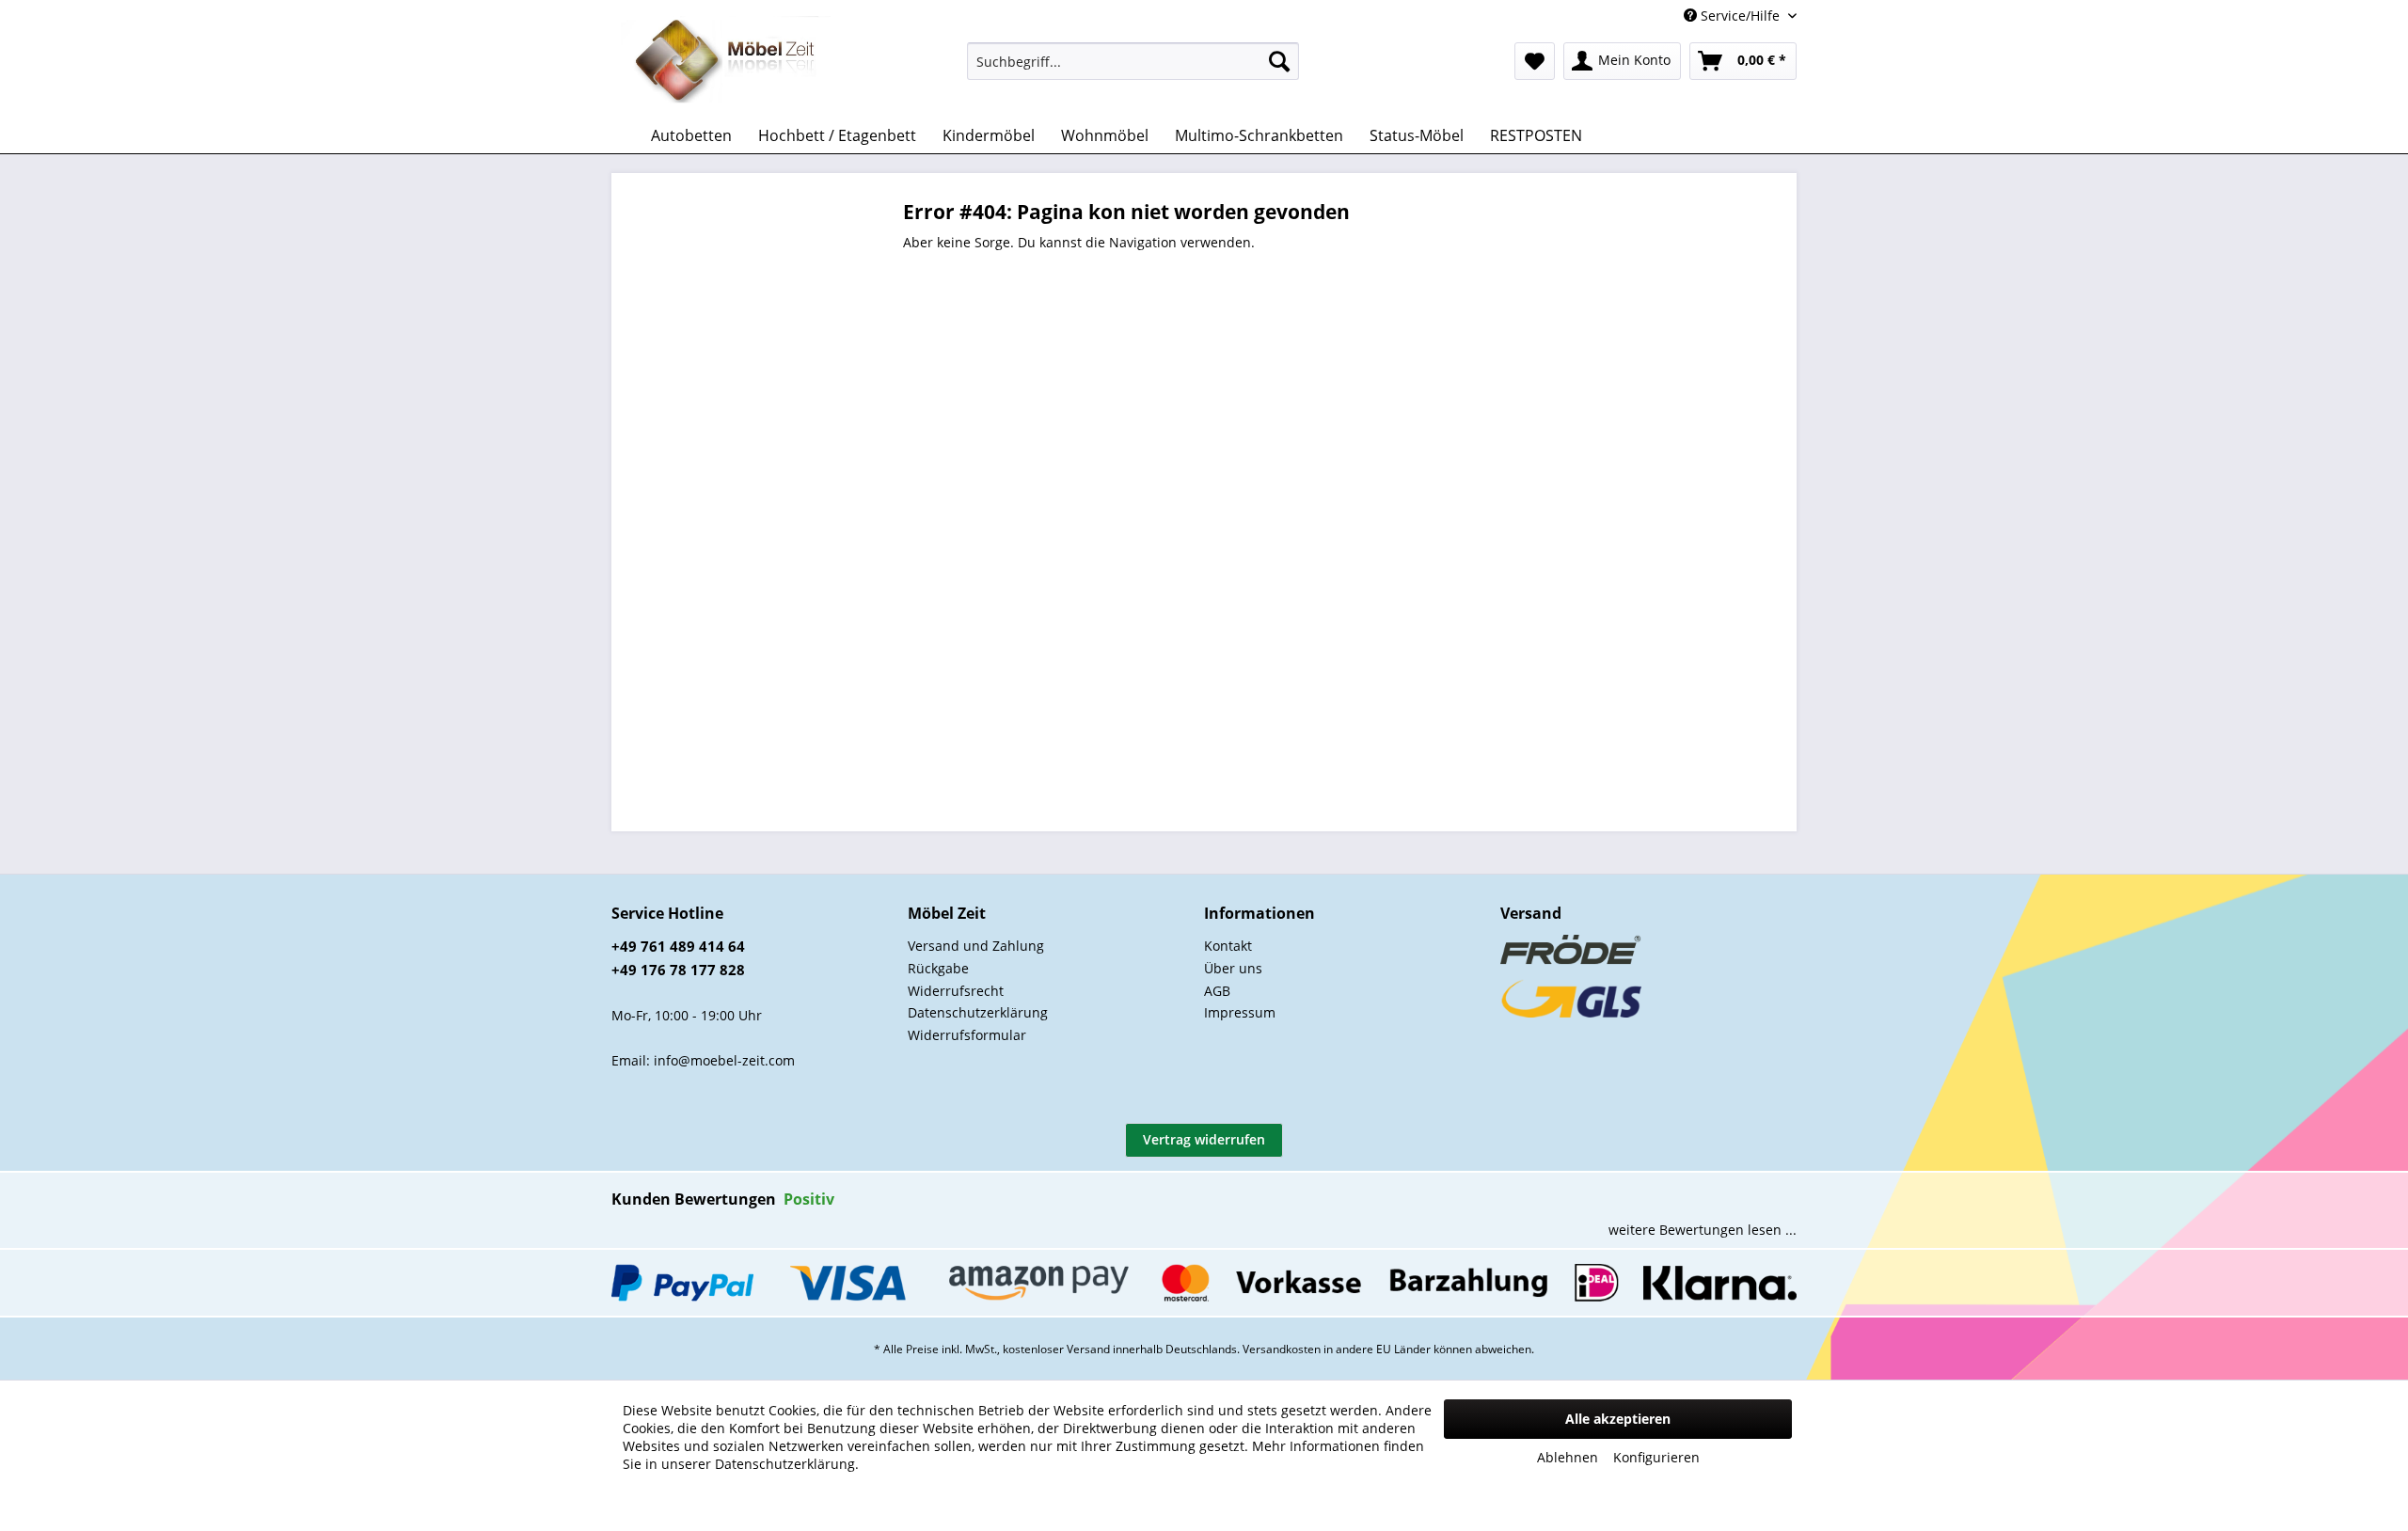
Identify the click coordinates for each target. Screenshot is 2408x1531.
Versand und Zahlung (976, 946)
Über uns (1233, 968)
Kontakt (1228, 946)
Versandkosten (1282, 1349)
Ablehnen (1568, 1457)
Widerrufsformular (967, 1035)
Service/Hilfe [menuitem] (1740, 16)
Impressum (1240, 1012)
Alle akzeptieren (1618, 1419)
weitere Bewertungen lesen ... (1703, 1230)
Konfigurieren (1656, 1457)
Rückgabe (938, 968)
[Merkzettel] (1535, 61)
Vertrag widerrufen (1204, 1139)
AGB (1217, 991)
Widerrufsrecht (956, 991)
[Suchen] (1279, 61)
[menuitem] (1133, 61)
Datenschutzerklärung (978, 1012)
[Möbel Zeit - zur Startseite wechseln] (726, 62)
